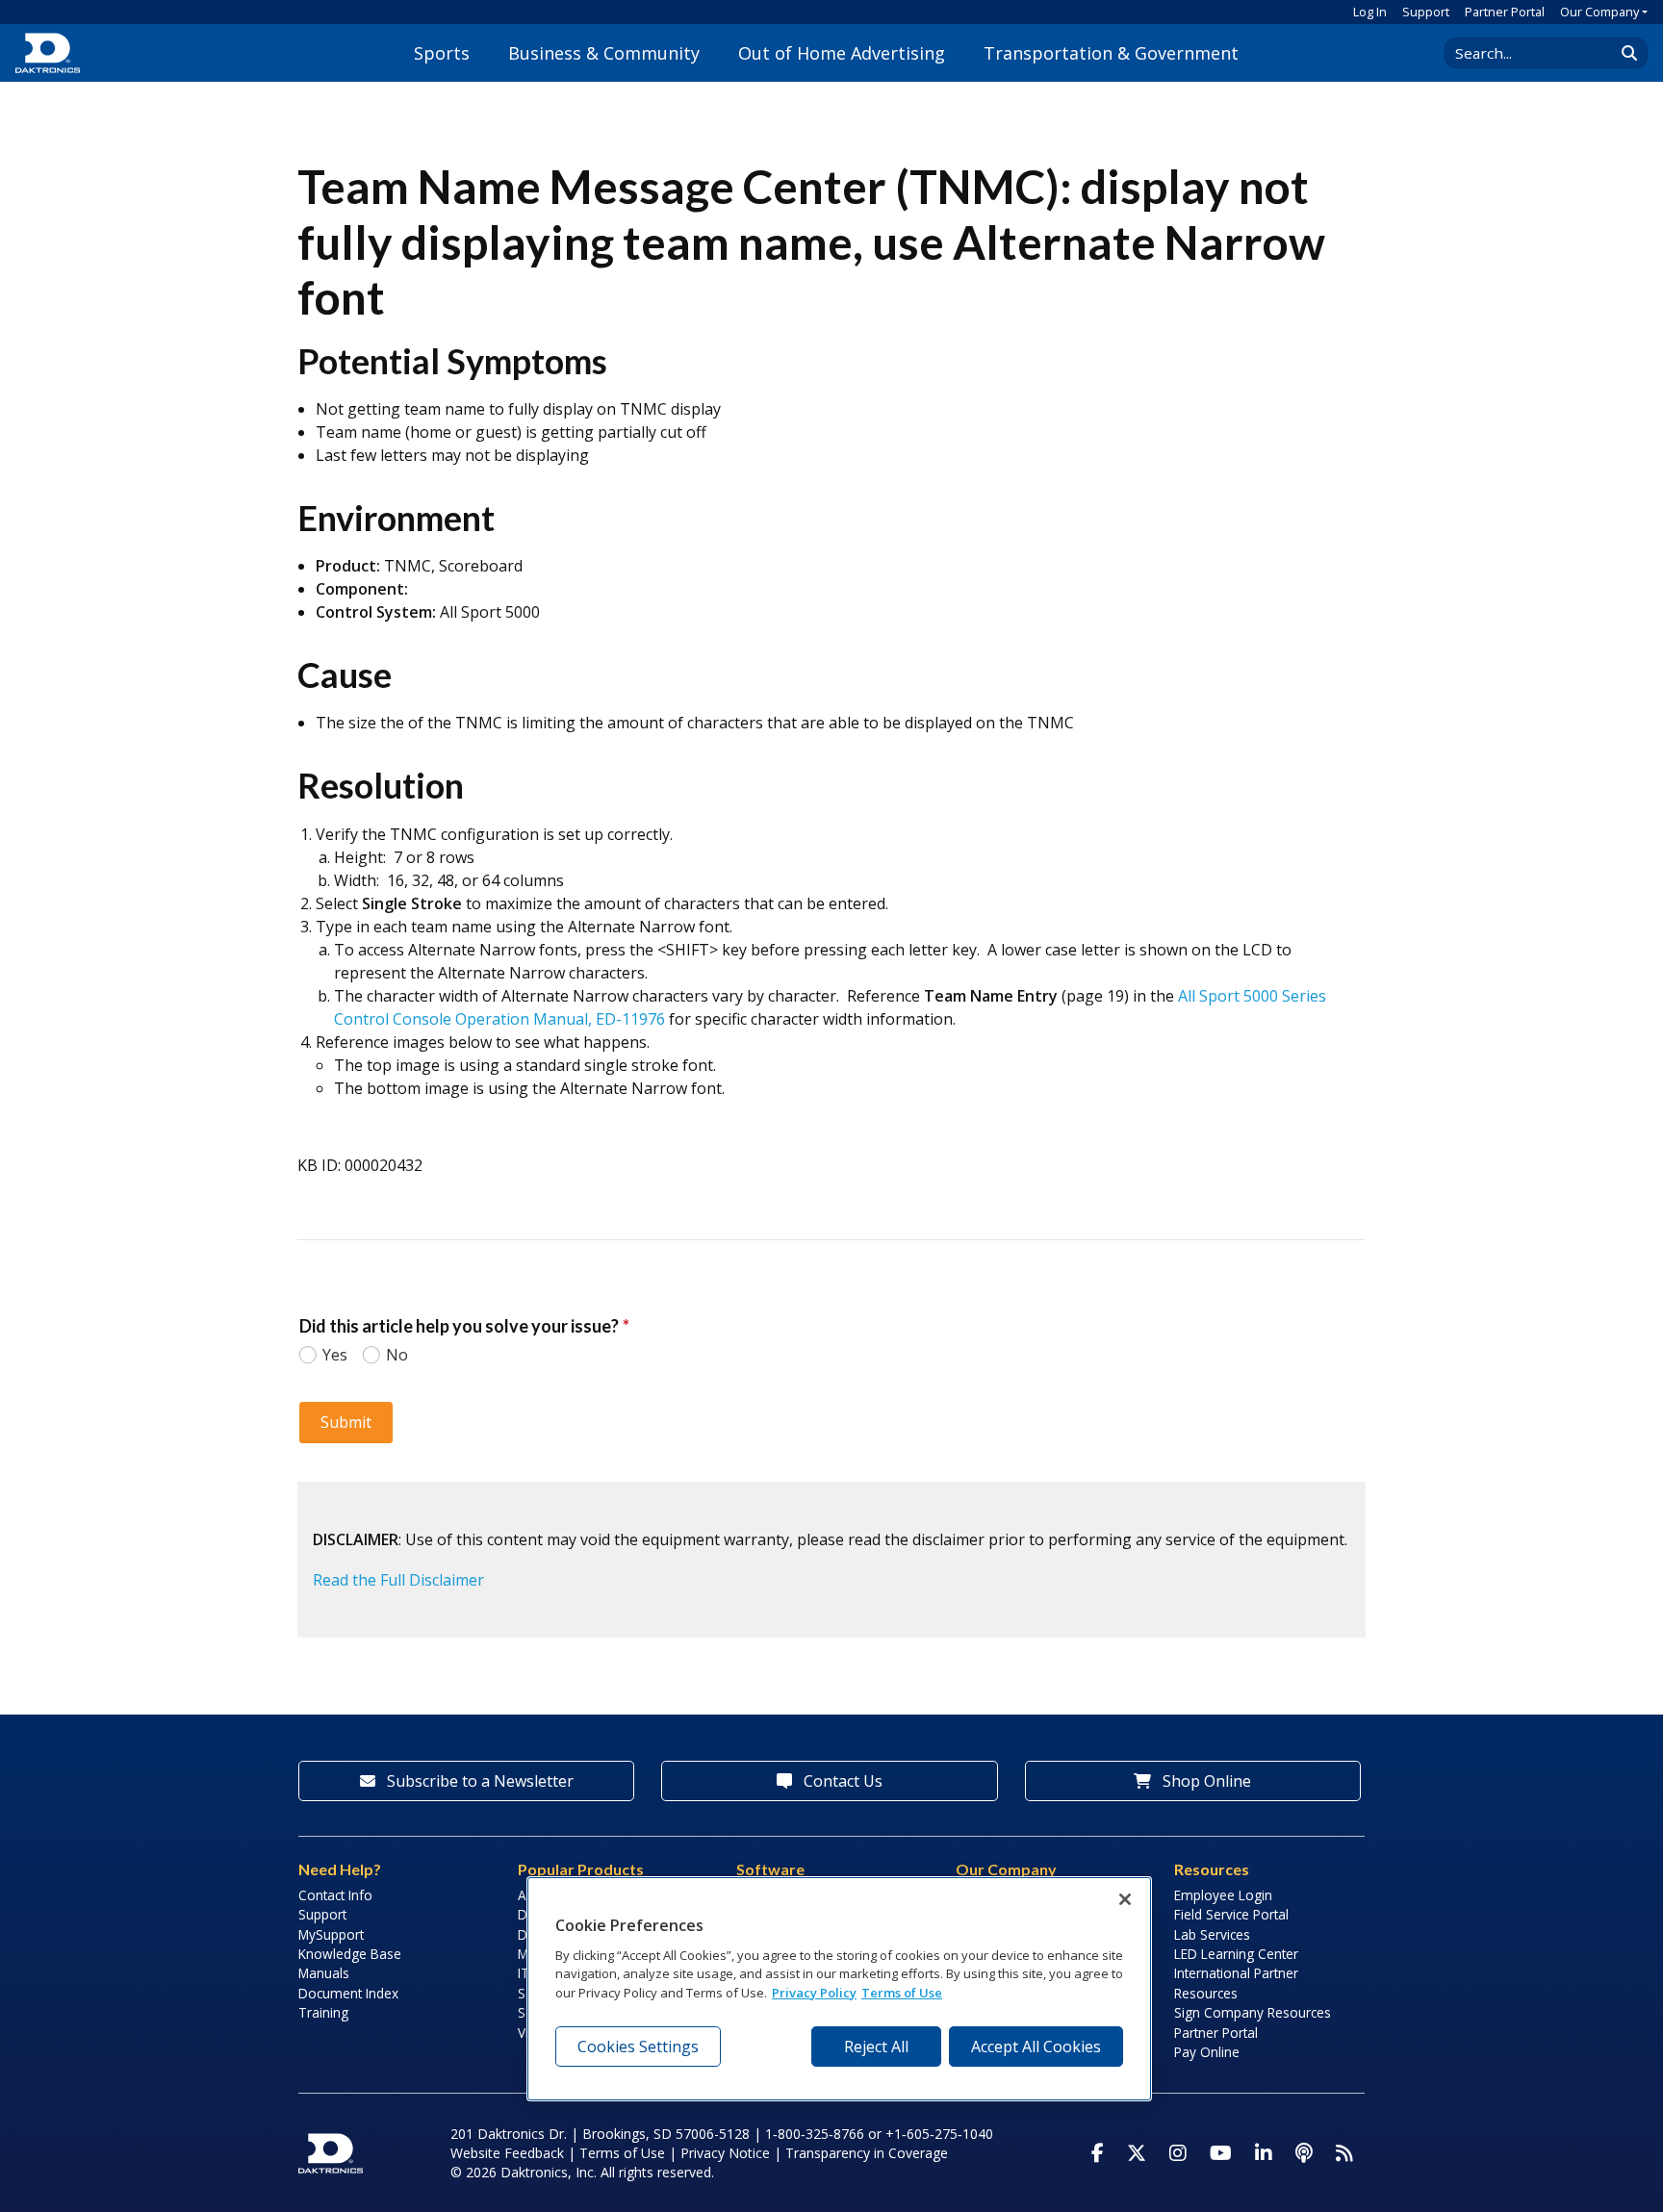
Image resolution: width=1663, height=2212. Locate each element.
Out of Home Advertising (842, 53)
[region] (839, 1989)
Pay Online (1207, 2052)
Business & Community (604, 53)
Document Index (348, 1993)
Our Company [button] (1599, 12)
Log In (1370, 12)
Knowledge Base (350, 1954)
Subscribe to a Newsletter (478, 1781)
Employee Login (1223, 1895)
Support (1426, 12)
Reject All (876, 2047)
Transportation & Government (1111, 53)
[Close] (1125, 1899)
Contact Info (335, 1895)
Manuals (324, 1973)
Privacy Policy (814, 1993)
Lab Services (1212, 1934)
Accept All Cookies (1036, 2047)
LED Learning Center (1236, 1954)
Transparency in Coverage (867, 2153)
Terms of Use (622, 2153)
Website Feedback (507, 2153)
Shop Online (1205, 1781)
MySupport (331, 1934)
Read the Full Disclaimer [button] (398, 1580)
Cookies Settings (638, 2047)
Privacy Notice (725, 2153)
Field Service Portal (1231, 1914)
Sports (442, 53)
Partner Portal (1505, 12)
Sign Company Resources (1253, 2012)
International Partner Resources (1236, 1983)
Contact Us (841, 1781)
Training (323, 2012)
